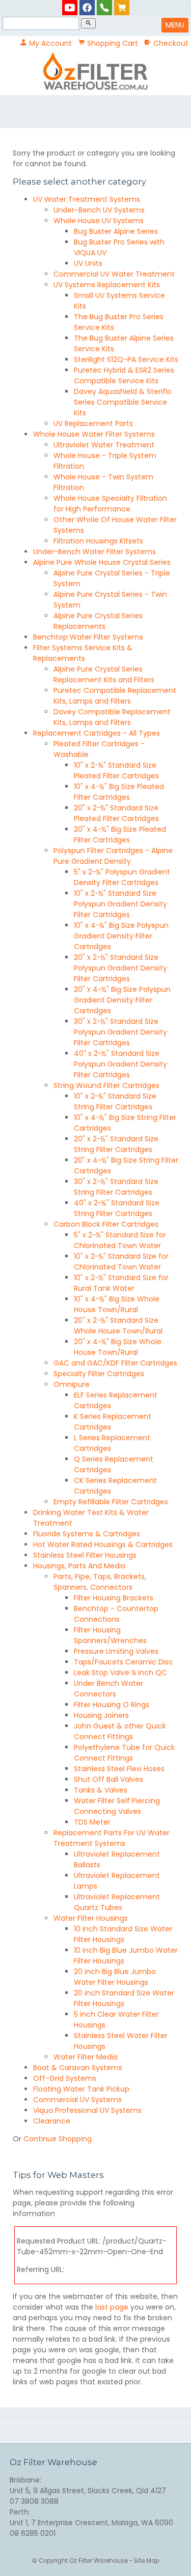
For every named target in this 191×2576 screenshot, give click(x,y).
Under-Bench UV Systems (99, 210)
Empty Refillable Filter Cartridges (111, 1502)
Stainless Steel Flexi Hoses (119, 1769)
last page (112, 2307)
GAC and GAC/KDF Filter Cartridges (115, 1363)
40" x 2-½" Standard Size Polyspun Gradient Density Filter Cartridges (120, 1064)
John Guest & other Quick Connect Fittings (120, 1731)
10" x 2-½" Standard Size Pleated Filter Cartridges (116, 770)
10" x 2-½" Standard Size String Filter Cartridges (115, 1101)
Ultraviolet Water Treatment (104, 445)
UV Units (88, 263)
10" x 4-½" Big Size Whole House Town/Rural (117, 1304)
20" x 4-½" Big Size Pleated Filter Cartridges (120, 835)
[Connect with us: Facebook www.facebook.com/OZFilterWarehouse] (87, 7)
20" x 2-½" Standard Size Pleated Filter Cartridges (116, 813)
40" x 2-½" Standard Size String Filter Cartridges (117, 1208)
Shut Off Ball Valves (108, 1779)
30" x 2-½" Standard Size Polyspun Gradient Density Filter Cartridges (120, 1032)
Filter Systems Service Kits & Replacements (83, 653)
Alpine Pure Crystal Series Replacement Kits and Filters (104, 674)
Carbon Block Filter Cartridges (106, 1224)
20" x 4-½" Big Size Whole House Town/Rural (118, 1347)
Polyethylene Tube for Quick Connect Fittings (124, 1753)
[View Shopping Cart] (122, 7)
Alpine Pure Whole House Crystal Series (102, 562)
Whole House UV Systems (99, 221)
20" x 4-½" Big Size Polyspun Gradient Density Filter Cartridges (122, 1000)
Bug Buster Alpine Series (116, 231)
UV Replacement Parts (93, 423)
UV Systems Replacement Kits (107, 285)
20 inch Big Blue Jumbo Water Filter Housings (115, 1977)
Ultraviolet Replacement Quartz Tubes (117, 1902)
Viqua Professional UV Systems (87, 2110)
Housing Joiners (101, 1715)
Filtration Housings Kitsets (98, 541)
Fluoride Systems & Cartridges (87, 1534)
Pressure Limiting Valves (116, 1651)
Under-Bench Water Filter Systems (94, 552)
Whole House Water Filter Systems (94, 434)
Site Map (146, 2561)
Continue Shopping (58, 2139)
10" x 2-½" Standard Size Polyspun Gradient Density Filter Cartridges (120, 904)
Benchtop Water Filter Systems (88, 637)
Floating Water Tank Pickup (81, 2089)
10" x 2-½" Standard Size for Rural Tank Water (121, 1283)
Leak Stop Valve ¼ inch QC (120, 1673)
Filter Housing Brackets (114, 1598)
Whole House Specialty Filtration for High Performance (110, 504)
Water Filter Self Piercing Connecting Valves (117, 1806)
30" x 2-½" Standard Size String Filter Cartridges (116, 1187)
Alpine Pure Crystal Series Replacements (98, 621)
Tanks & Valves (101, 1790)
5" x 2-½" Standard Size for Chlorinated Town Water (120, 1240)
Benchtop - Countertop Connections (116, 1614)
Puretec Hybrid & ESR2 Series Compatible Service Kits (124, 375)
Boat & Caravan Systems (78, 2068)
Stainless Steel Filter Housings (85, 1555)
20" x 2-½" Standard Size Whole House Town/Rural (118, 1326)
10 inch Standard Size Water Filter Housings (123, 1934)
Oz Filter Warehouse (99, 2561)
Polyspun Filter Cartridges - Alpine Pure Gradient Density (113, 856)
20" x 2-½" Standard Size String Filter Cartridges (116, 1144)
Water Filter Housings (91, 1918)
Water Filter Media (86, 2057)
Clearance (52, 2121)
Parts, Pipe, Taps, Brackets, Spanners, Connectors (100, 1582)
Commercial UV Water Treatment (114, 274)
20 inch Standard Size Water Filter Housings (124, 1998)
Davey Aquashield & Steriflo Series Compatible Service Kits (123, 402)
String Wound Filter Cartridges (106, 1085)
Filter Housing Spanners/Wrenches (110, 1635)
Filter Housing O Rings (112, 1705)
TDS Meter (92, 1822)
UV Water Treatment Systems (87, 199)
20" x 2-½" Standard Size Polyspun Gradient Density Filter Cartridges (120, 968)
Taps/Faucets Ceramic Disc (124, 1662)
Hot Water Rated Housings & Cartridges (103, 1544)
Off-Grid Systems (65, 2078)
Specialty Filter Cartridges (99, 1374)
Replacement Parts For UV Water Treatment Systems (112, 1838)
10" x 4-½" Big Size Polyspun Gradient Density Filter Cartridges (121, 936)
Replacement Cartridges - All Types (97, 733)
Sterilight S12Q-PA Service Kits (126, 359)
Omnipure (72, 1384)
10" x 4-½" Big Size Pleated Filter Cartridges (119, 792)
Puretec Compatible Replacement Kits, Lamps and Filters (115, 696)
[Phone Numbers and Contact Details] (104, 7)
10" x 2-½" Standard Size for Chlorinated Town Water (121, 1262)
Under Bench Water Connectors (108, 1689)
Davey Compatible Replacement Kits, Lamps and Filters (112, 717)
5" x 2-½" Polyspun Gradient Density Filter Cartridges (122, 877)
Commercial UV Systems (77, 2100)
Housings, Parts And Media (79, 1566)
